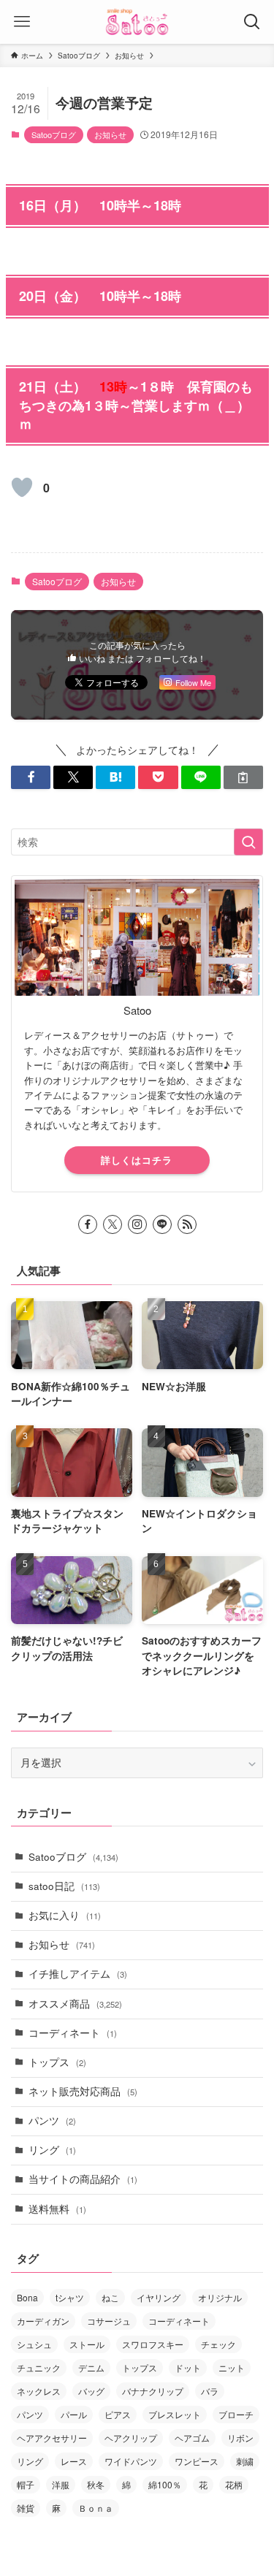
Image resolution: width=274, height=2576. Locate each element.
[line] (162, 1224)
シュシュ (34, 2344)
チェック (218, 2344)
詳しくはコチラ (137, 1160)
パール (74, 2414)
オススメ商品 (75, 2004)
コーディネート (73, 2033)
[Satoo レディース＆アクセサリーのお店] (137, 22)
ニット (232, 2367)
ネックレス (39, 2391)
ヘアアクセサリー (52, 2438)
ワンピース (197, 2461)
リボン (240, 2438)
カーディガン (43, 2321)
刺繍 (245, 2461)
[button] (31, 778)
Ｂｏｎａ (96, 2508)
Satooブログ (54, 134)
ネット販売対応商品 (83, 2091)
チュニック (39, 2367)
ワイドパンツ (131, 2461)
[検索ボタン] (252, 22)
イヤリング (159, 2297)
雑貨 (26, 2508)
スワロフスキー (153, 2344)
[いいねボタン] (22, 487)
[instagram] (137, 1224)
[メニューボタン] (22, 22)
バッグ (91, 2391)
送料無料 (57, 2209)
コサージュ (109, 2321)
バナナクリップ (153, 2391)
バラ (210, 2391)
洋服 (61, 2484)
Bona (27, 2297)
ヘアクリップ (131, 2438)
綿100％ (165, 2484)
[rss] (187, 1224)
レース (74, 2461)
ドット (188, 2367)
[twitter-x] (113, 1224)
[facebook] (88, 1224)
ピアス (118, 2414)
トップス (57, 2062)
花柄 (234, 2484)
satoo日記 (64, 1886)
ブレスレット (175, 2414)
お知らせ (110, 134)
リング (52, 2150)
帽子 (26, 2484)
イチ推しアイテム (78, 1974)
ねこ (110, 2297)
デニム (91, 2367)
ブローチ (236, 2414)
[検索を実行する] (248, 842)
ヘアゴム (192, 2438)
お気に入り (65, 1915)
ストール (87, 2344)
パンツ (52, 2120)
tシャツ (70, 2297)
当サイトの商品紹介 (83, 2179)
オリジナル (220, 2297)
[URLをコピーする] (243, 778)
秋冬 (96, 2484)
